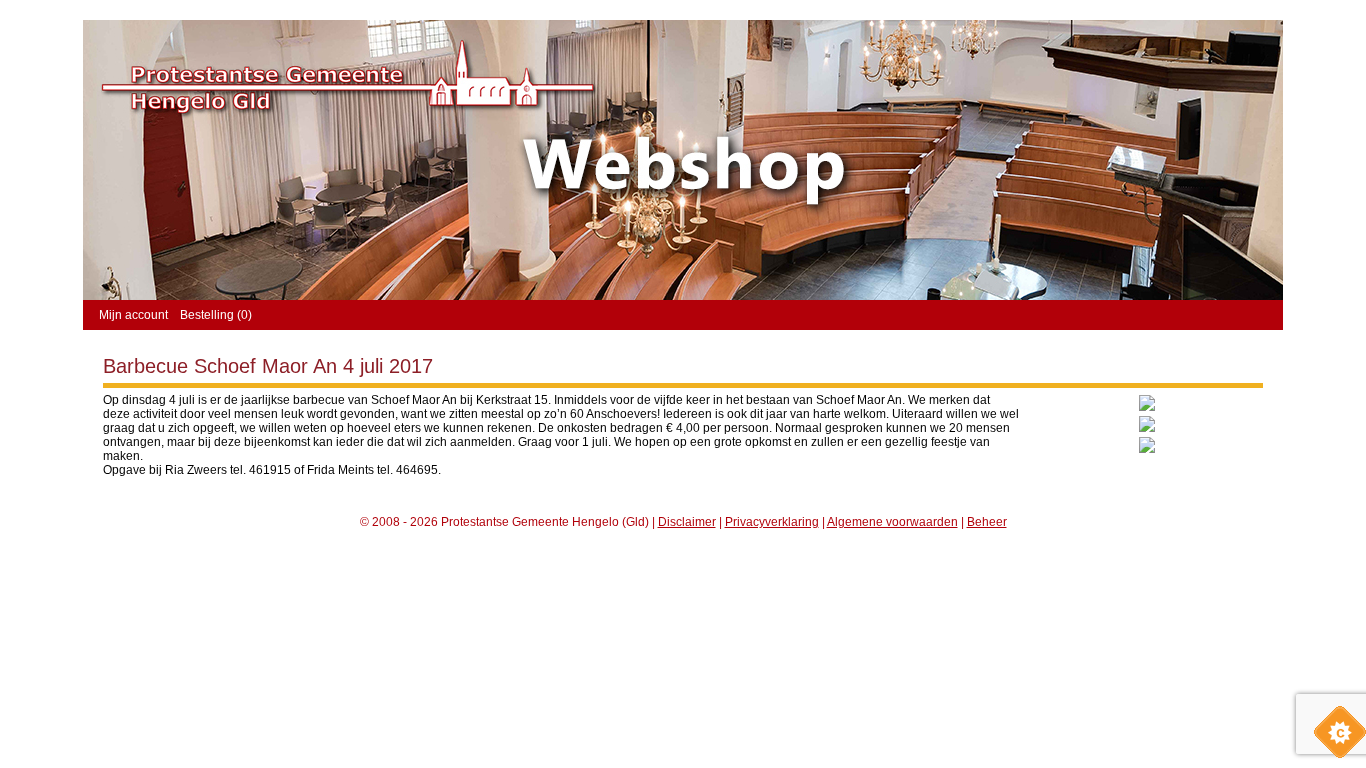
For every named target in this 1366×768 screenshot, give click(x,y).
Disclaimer (687, 522)
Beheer (987, 522)
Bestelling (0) (216, 315)
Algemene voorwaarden (892, 522)
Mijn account (133, 315)
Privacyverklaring (772, 522)
